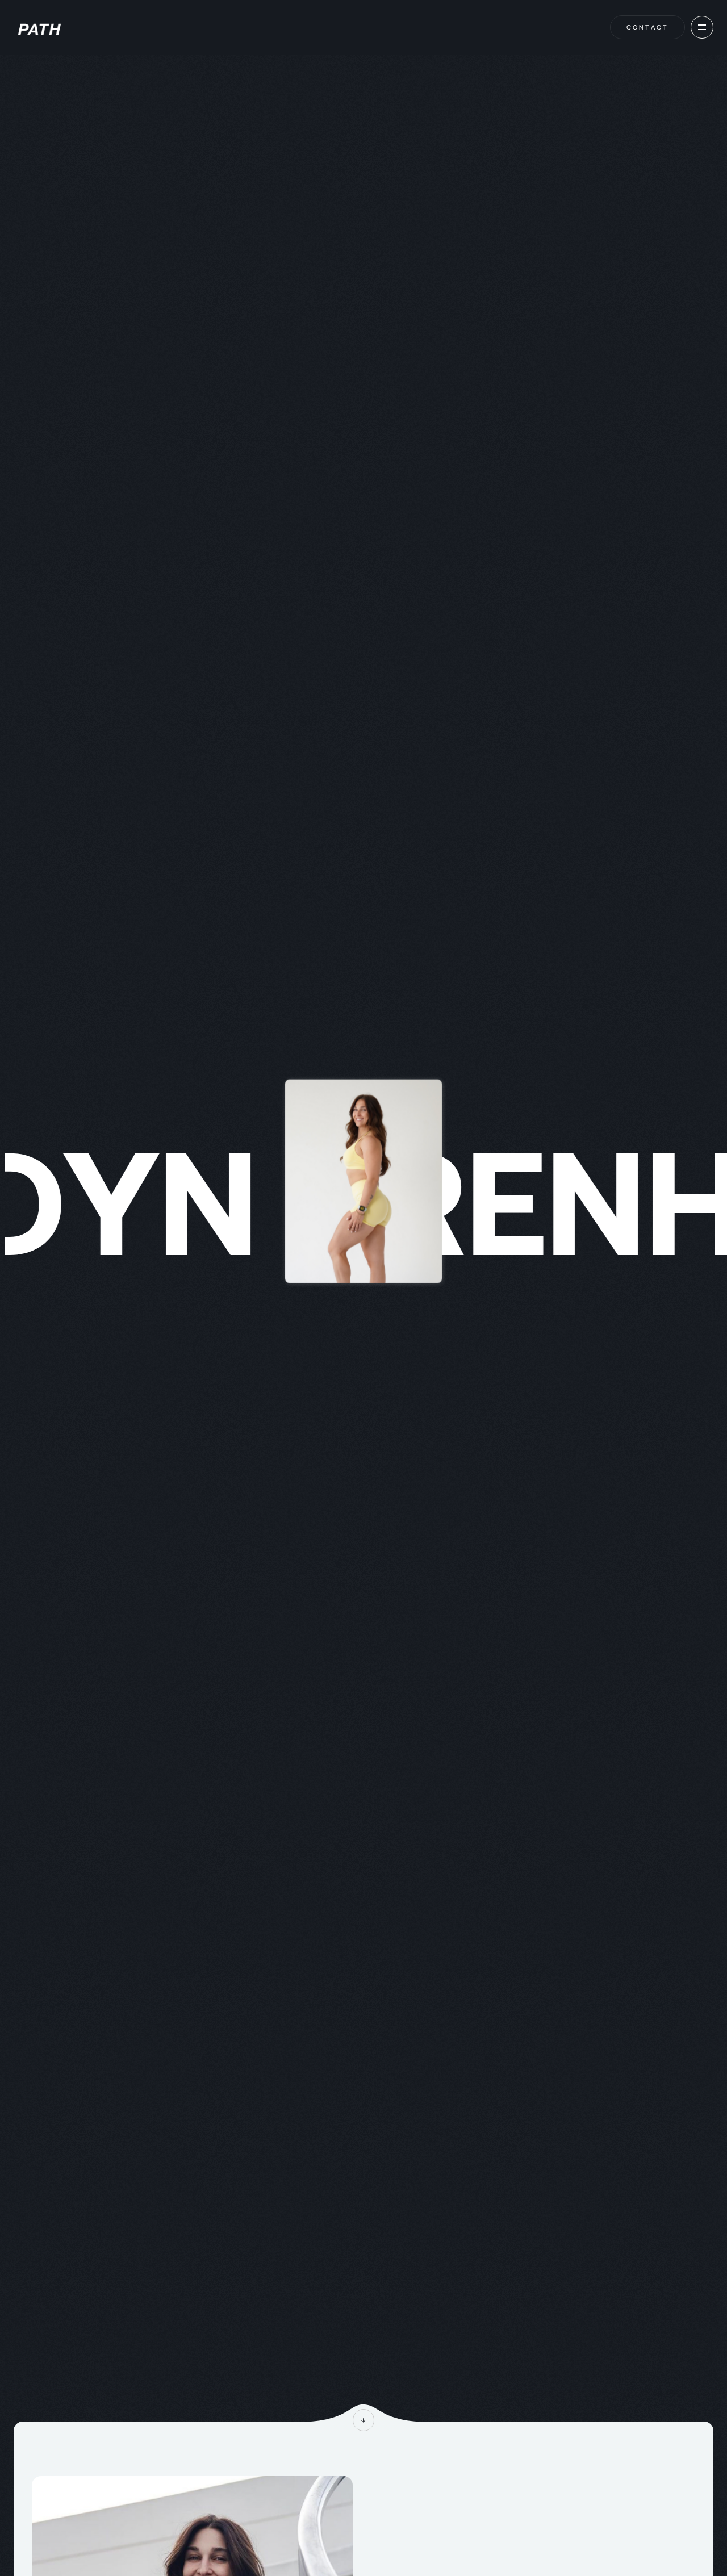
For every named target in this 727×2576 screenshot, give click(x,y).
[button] (702, 27)
